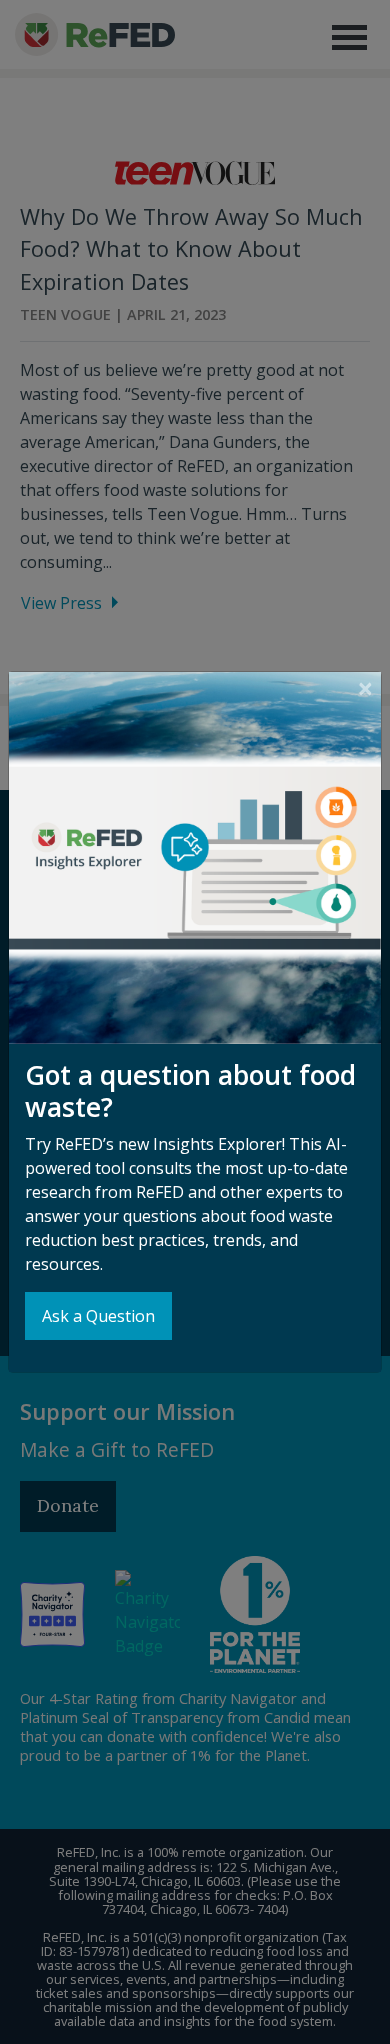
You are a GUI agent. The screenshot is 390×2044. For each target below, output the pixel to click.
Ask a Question (98, 1316)
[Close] (365, 688)
